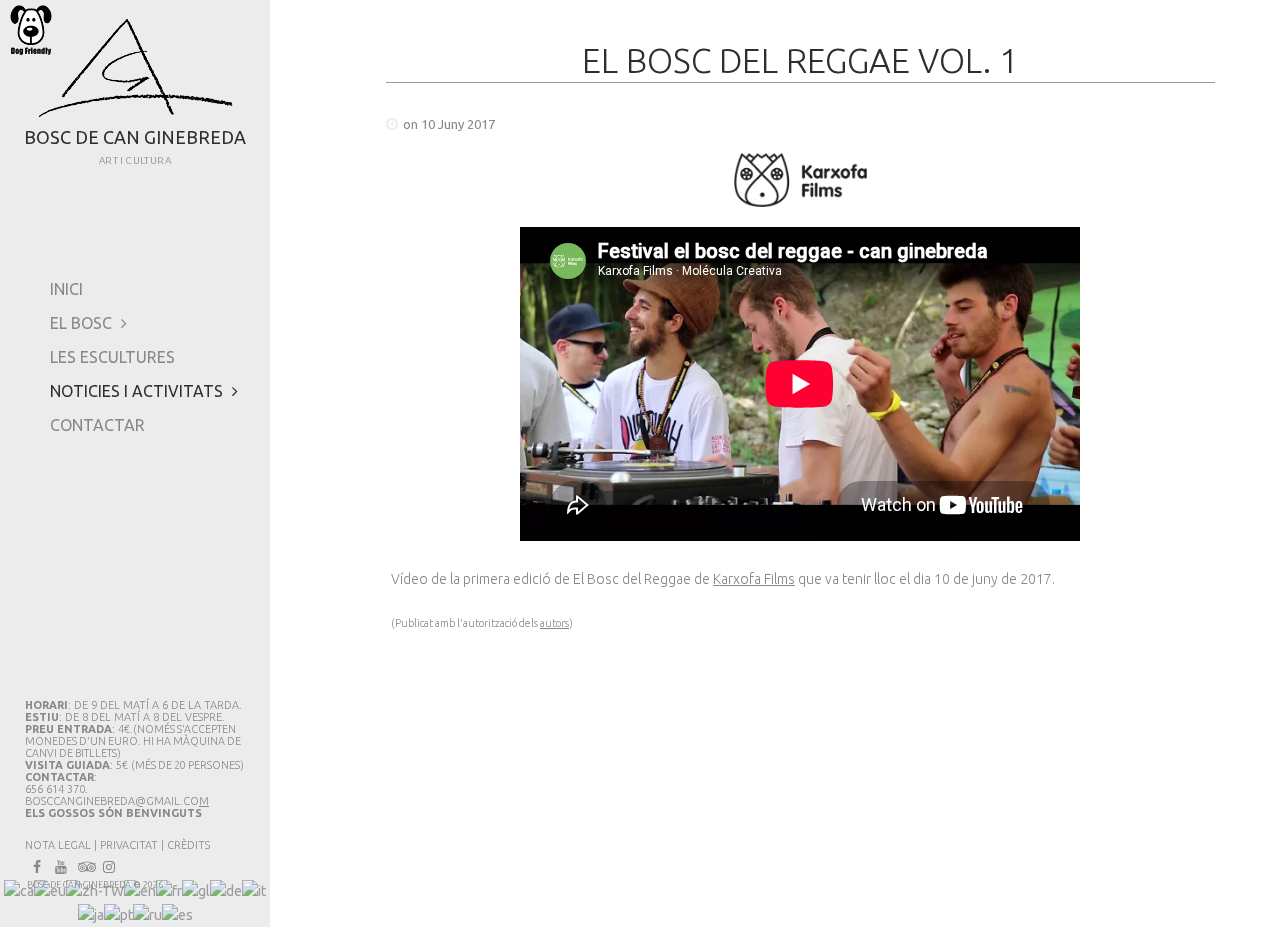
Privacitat (129, 845)
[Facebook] (37, 867)
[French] (169, 890)
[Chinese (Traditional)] (95, 890)
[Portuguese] (118, 914)
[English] (140, 890)
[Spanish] (177, 914)
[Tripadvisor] (85, 867)
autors (554, 623)
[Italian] (254, 890)
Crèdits (188, 845)
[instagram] (109, 867)
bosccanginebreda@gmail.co (112, 801)
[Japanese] (91, 914)
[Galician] (196, 890)
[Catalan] (19, 890)
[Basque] (50, 890)
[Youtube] (61, 867)
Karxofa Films (754, 579)
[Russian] (147, 914)
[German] (226, 890)
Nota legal (58, 845)
